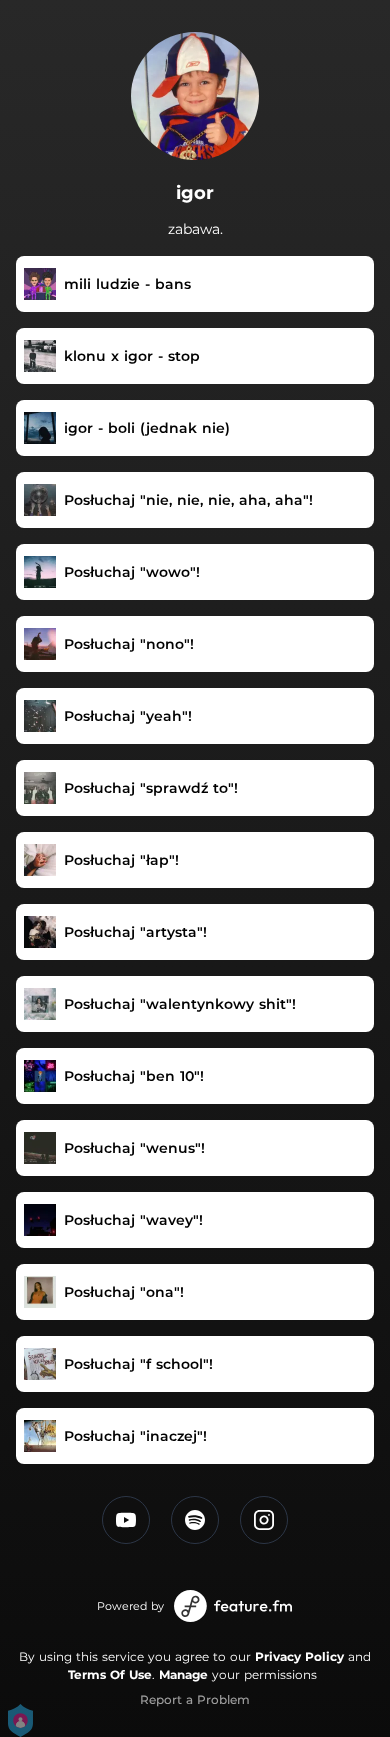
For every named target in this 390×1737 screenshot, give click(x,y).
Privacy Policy (299, 1656)
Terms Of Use (110, 1674)
